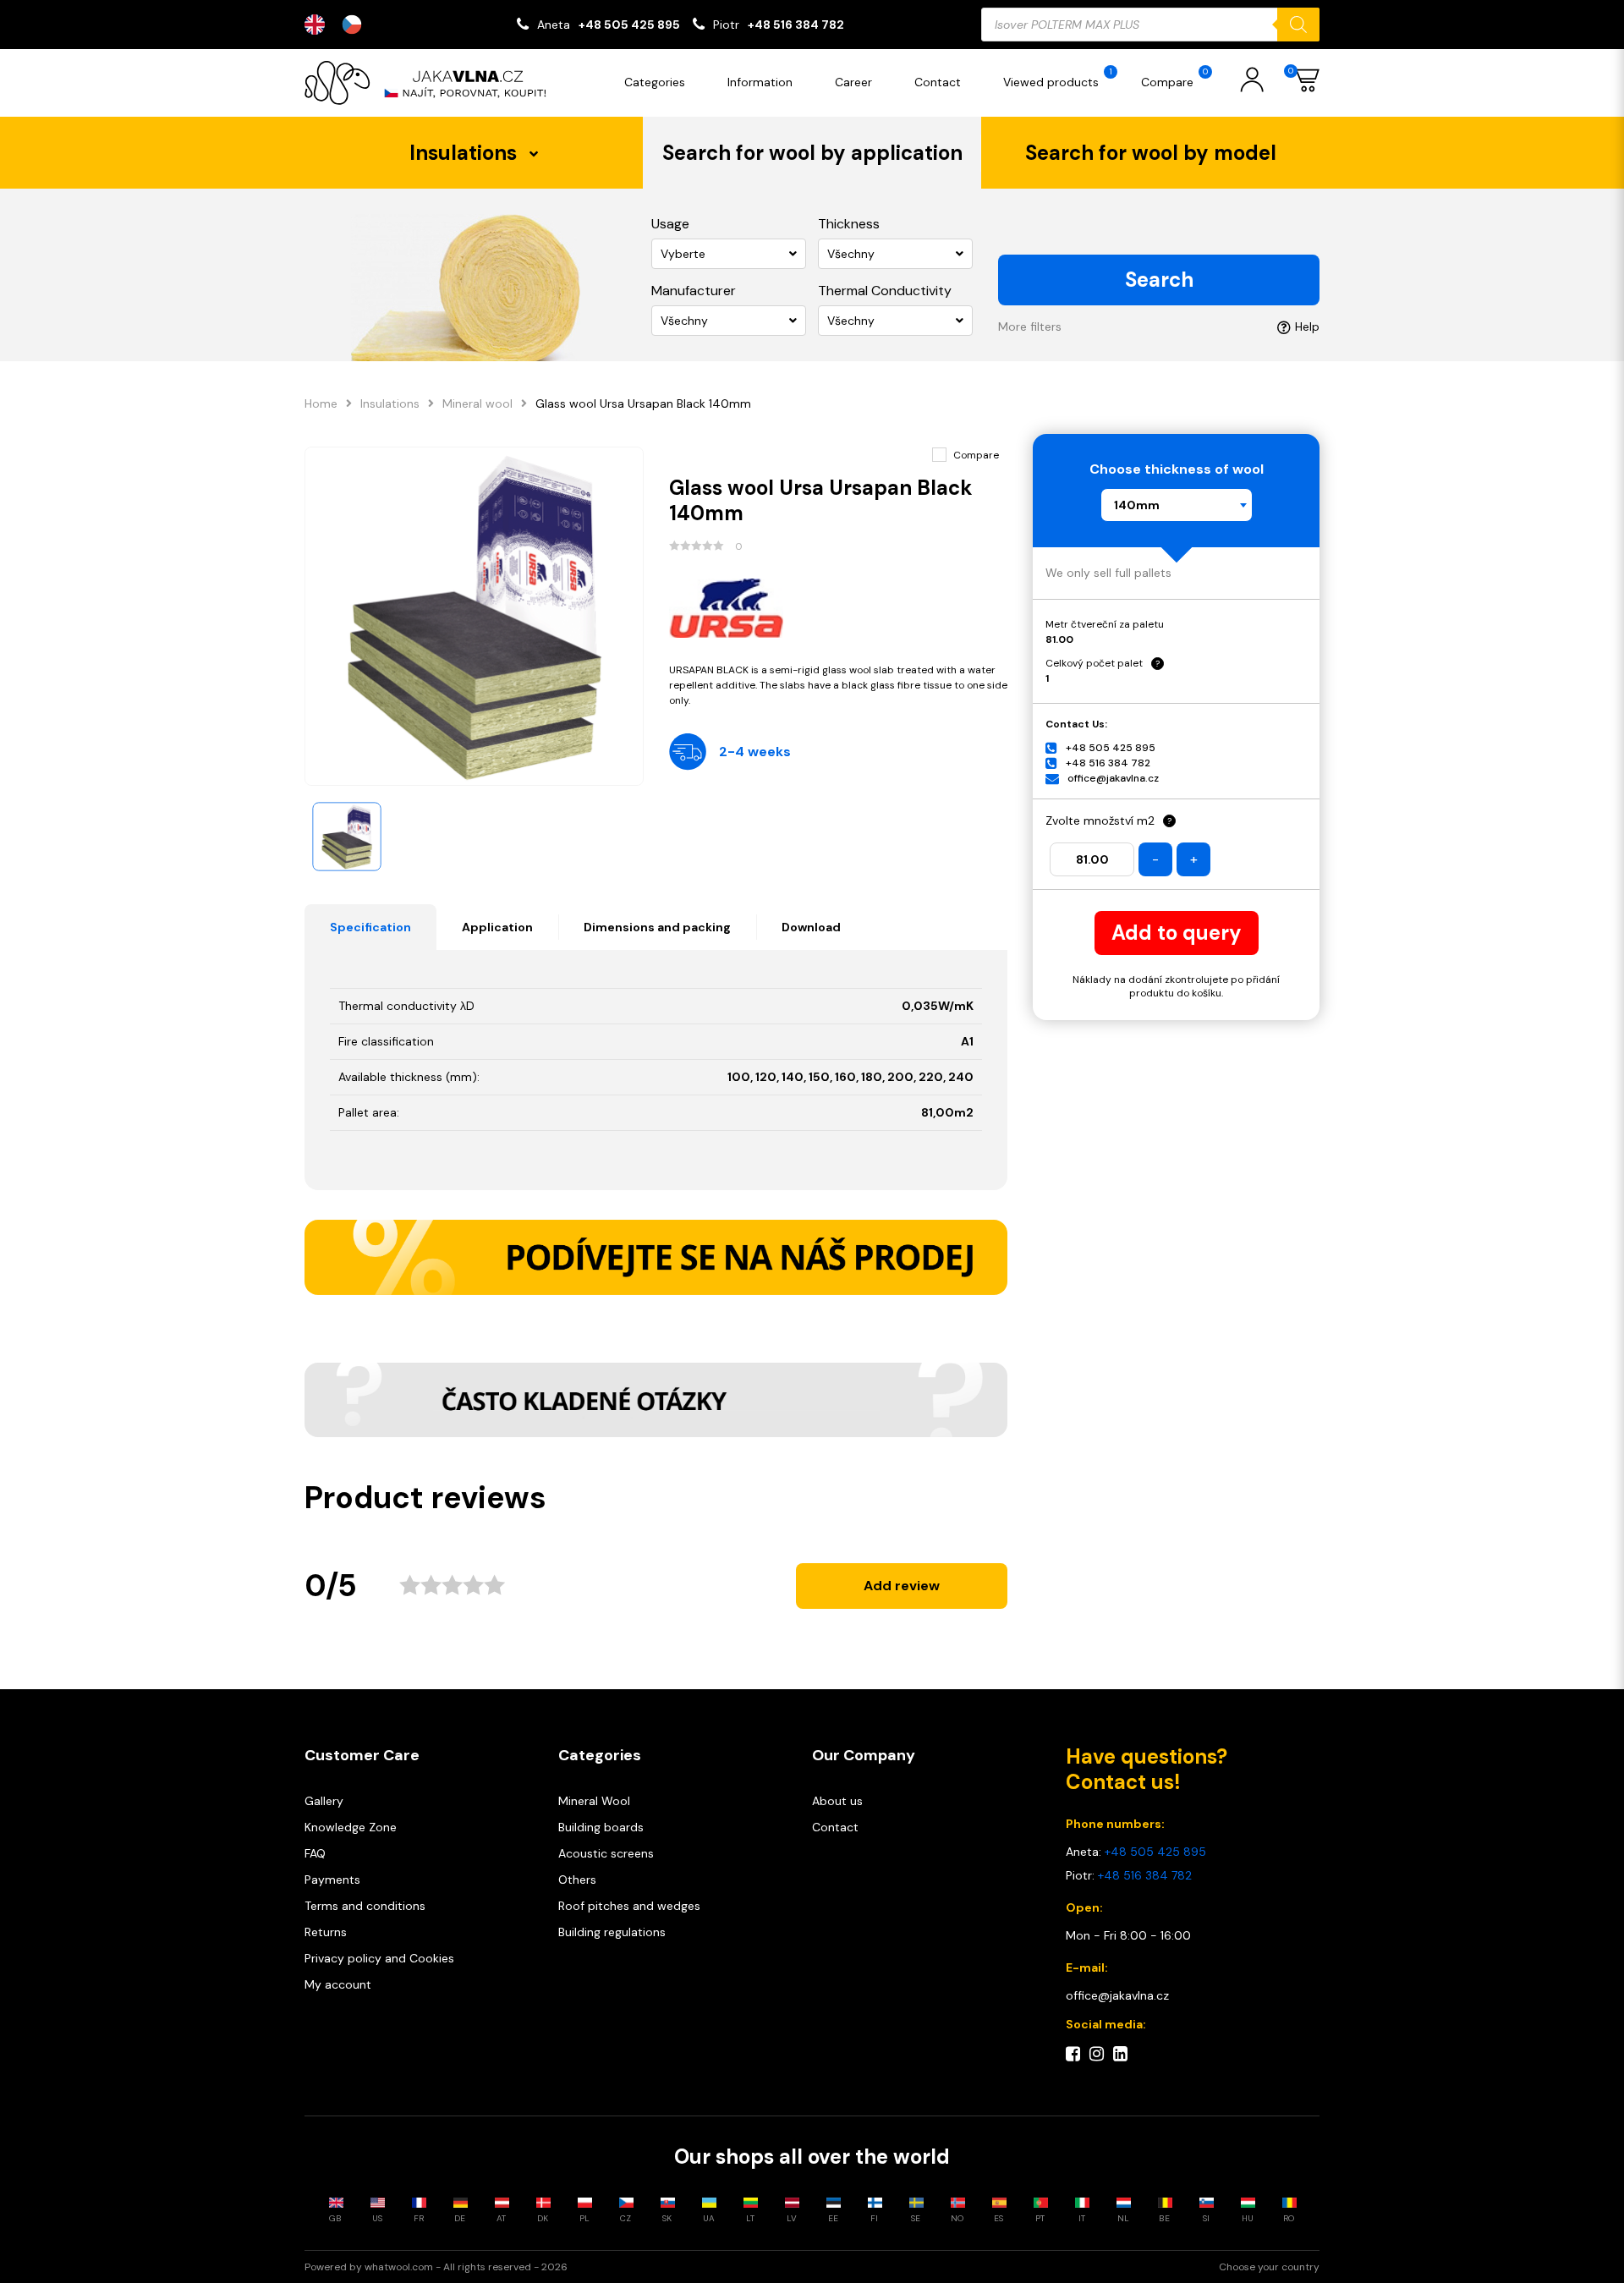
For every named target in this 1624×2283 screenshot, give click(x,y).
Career (853, 82)
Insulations (390, 403)
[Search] (1298, 25)
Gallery (324, 1801)
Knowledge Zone (351, 1827)
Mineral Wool (594, 1801)
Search (1159, 280)
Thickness (849, 224)
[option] (356, 25)
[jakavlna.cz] (431, 83)
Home (321, 403)
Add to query (1177, 933)
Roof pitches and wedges (629, 1906)
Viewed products (1058, 78)
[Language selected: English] (342, 25)
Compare (1174, 78)
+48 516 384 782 (796, 25)
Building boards (601, 1827)
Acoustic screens (606, 1853)
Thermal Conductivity (885, 291)
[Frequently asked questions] (656, 1400)
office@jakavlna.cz (1113, 778)
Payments (332, 1880)
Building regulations (612, 1932)
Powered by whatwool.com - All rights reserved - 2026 (436, 2267)
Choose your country (1269, 2267)
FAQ (315, 1853)
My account (338, 1984)
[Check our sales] (656, 1257)
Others (577, 1880)
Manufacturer (694, 291)
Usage (670, 224)
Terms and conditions (365, 1906)
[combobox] (1177, 505)
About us (837, 1801)
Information (760, 82)
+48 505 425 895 (629, 25)
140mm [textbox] (1137, 505)
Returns (326, 1932)
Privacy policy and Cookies (379, 1958)
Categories (655, 82)
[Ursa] (839, 608)
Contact (938, 82)
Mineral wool (477, 403)
